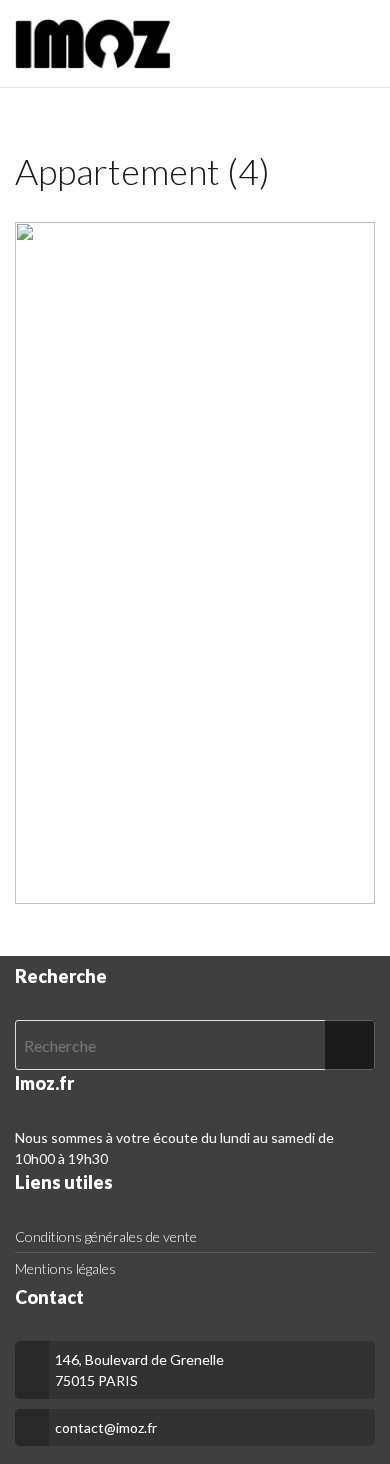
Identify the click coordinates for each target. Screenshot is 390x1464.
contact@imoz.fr (106, 1427)
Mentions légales (65, 1268)
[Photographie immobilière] (93, 44)
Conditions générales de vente (106, 1236)
